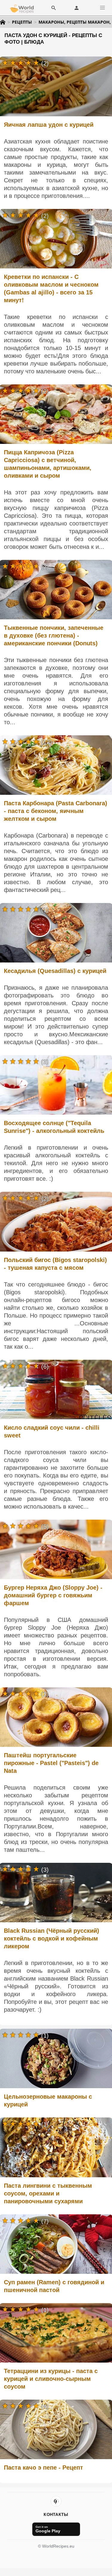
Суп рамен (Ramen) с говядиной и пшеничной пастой (54, 2286)
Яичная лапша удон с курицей (49, 125)
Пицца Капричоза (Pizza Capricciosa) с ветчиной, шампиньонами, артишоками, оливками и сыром (48, 464)
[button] (102, 8)
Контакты (56, 2514)
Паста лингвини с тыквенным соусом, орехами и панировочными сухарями (48, 2193)
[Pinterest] (56, 2501)
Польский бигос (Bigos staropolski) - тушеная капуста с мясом (55, 1264)
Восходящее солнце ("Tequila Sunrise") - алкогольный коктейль (54, 1127)
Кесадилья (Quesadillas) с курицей (55, 971)
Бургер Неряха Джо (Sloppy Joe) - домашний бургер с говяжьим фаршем (53, 1595)
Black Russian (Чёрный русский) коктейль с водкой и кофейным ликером (52, 1938)
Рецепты (22, 22)
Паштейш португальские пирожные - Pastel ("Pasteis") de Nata (51, 1763)
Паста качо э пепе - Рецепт (43, 2467)
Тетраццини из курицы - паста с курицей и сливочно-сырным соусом (51, 2379)
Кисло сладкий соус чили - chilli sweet (52, 1431)
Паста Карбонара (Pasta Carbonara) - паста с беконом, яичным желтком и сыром (56, 811)
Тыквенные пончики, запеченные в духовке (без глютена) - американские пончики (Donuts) (54, 635)
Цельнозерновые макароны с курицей (48, 2100)
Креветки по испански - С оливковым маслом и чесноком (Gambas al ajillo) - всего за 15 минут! (51, 288)
